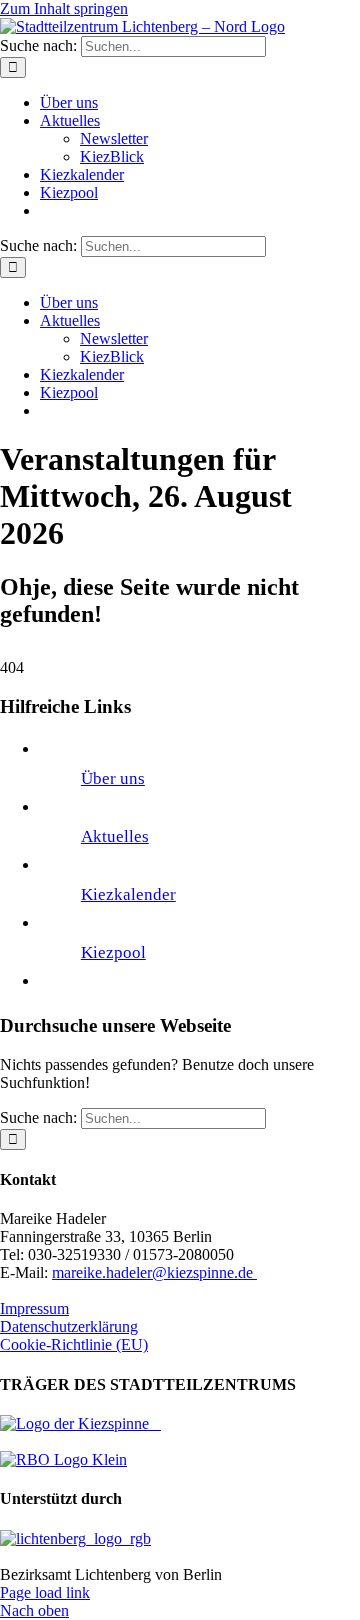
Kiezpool (113, 952)
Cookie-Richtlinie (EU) (74, 1344)
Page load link (45, 1592)
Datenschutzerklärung (69, 1326)
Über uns (113, 778)
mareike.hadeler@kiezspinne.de (154, 1272)
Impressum (34, 1308)
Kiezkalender (128, 894)
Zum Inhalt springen (64, 8)
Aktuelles (115, 836)
